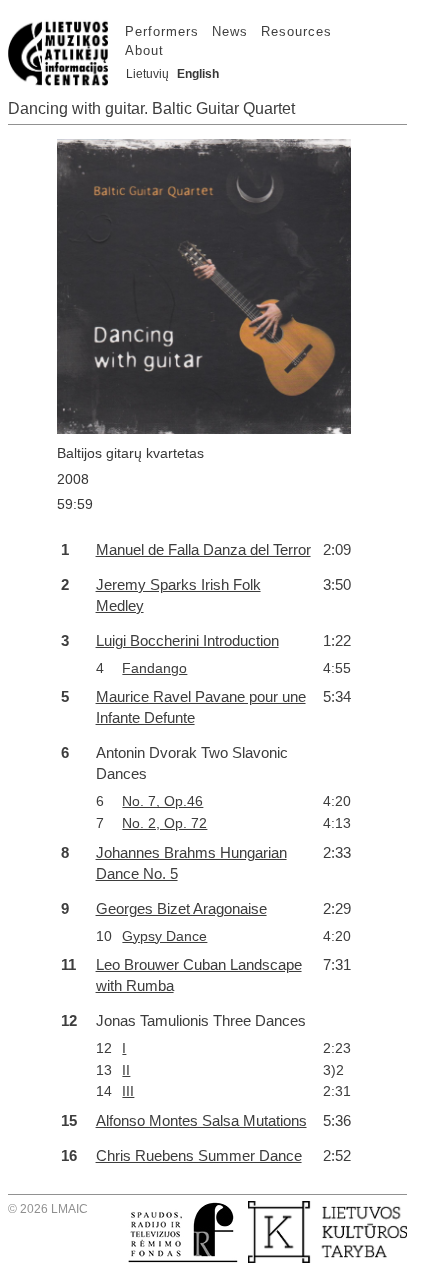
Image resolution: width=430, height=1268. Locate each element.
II (126, 1070)
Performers (162, 31)
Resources (296, 31)
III (128, 1091)
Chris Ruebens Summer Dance (199, 1155)
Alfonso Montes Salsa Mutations (201, 1120)
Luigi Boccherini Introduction (187, 640)
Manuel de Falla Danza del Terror (203, 549)
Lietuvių (147, 74)
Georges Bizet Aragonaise (181, 908)
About (144, 50)
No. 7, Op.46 (162, 801)
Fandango (154, 668)
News (230, 31)
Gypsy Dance (164, 936)
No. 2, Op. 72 (164, 823)
